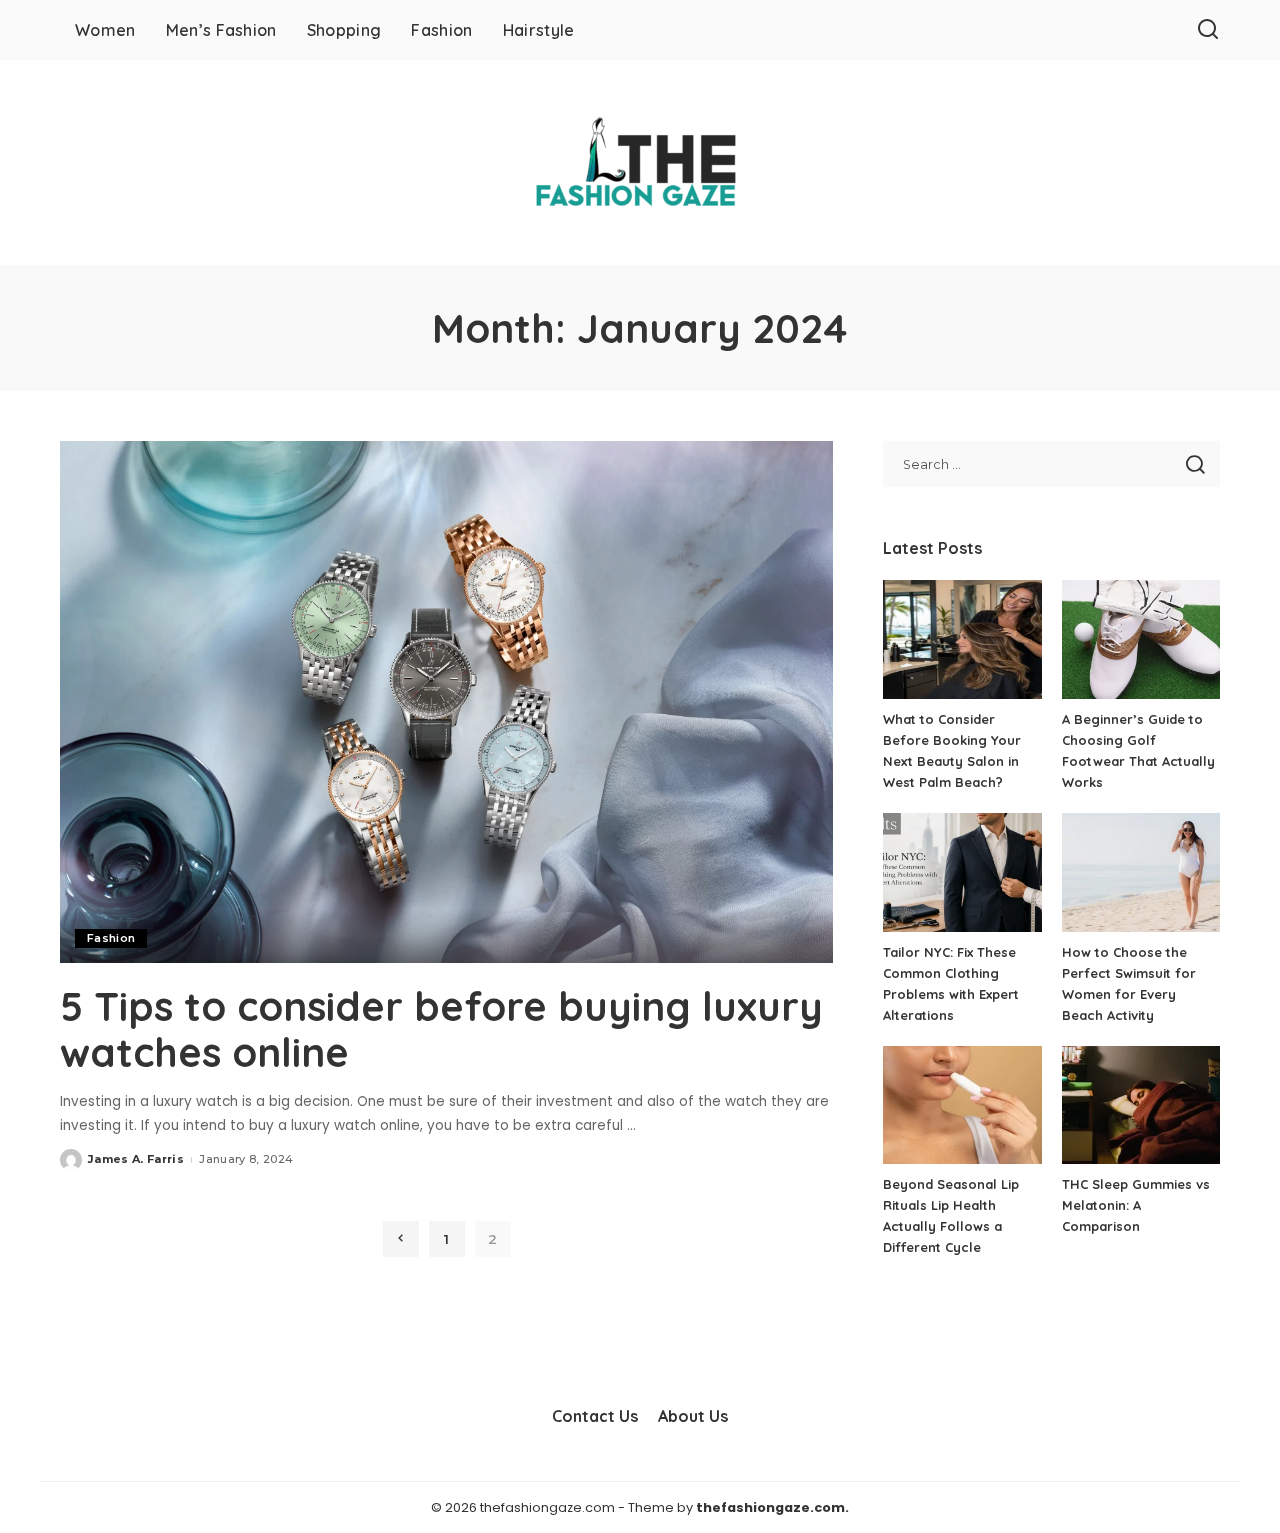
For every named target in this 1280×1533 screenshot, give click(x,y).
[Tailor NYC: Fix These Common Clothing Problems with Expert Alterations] (962, 872)
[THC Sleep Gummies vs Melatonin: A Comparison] (1141, 1105)
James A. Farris (136, 1159)
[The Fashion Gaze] (639, 162)
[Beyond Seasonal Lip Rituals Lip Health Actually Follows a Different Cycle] (962, 1105)
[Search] (1208, 30)
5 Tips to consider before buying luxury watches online (441, 1029)
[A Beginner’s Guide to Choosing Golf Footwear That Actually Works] (1141, 639)
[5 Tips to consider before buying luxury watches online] (446, 702)
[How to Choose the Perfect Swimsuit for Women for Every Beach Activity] (1141, 872)
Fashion (111, 938)
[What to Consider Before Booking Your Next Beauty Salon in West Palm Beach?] (962, 639)
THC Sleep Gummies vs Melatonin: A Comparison (1136, 1205)
